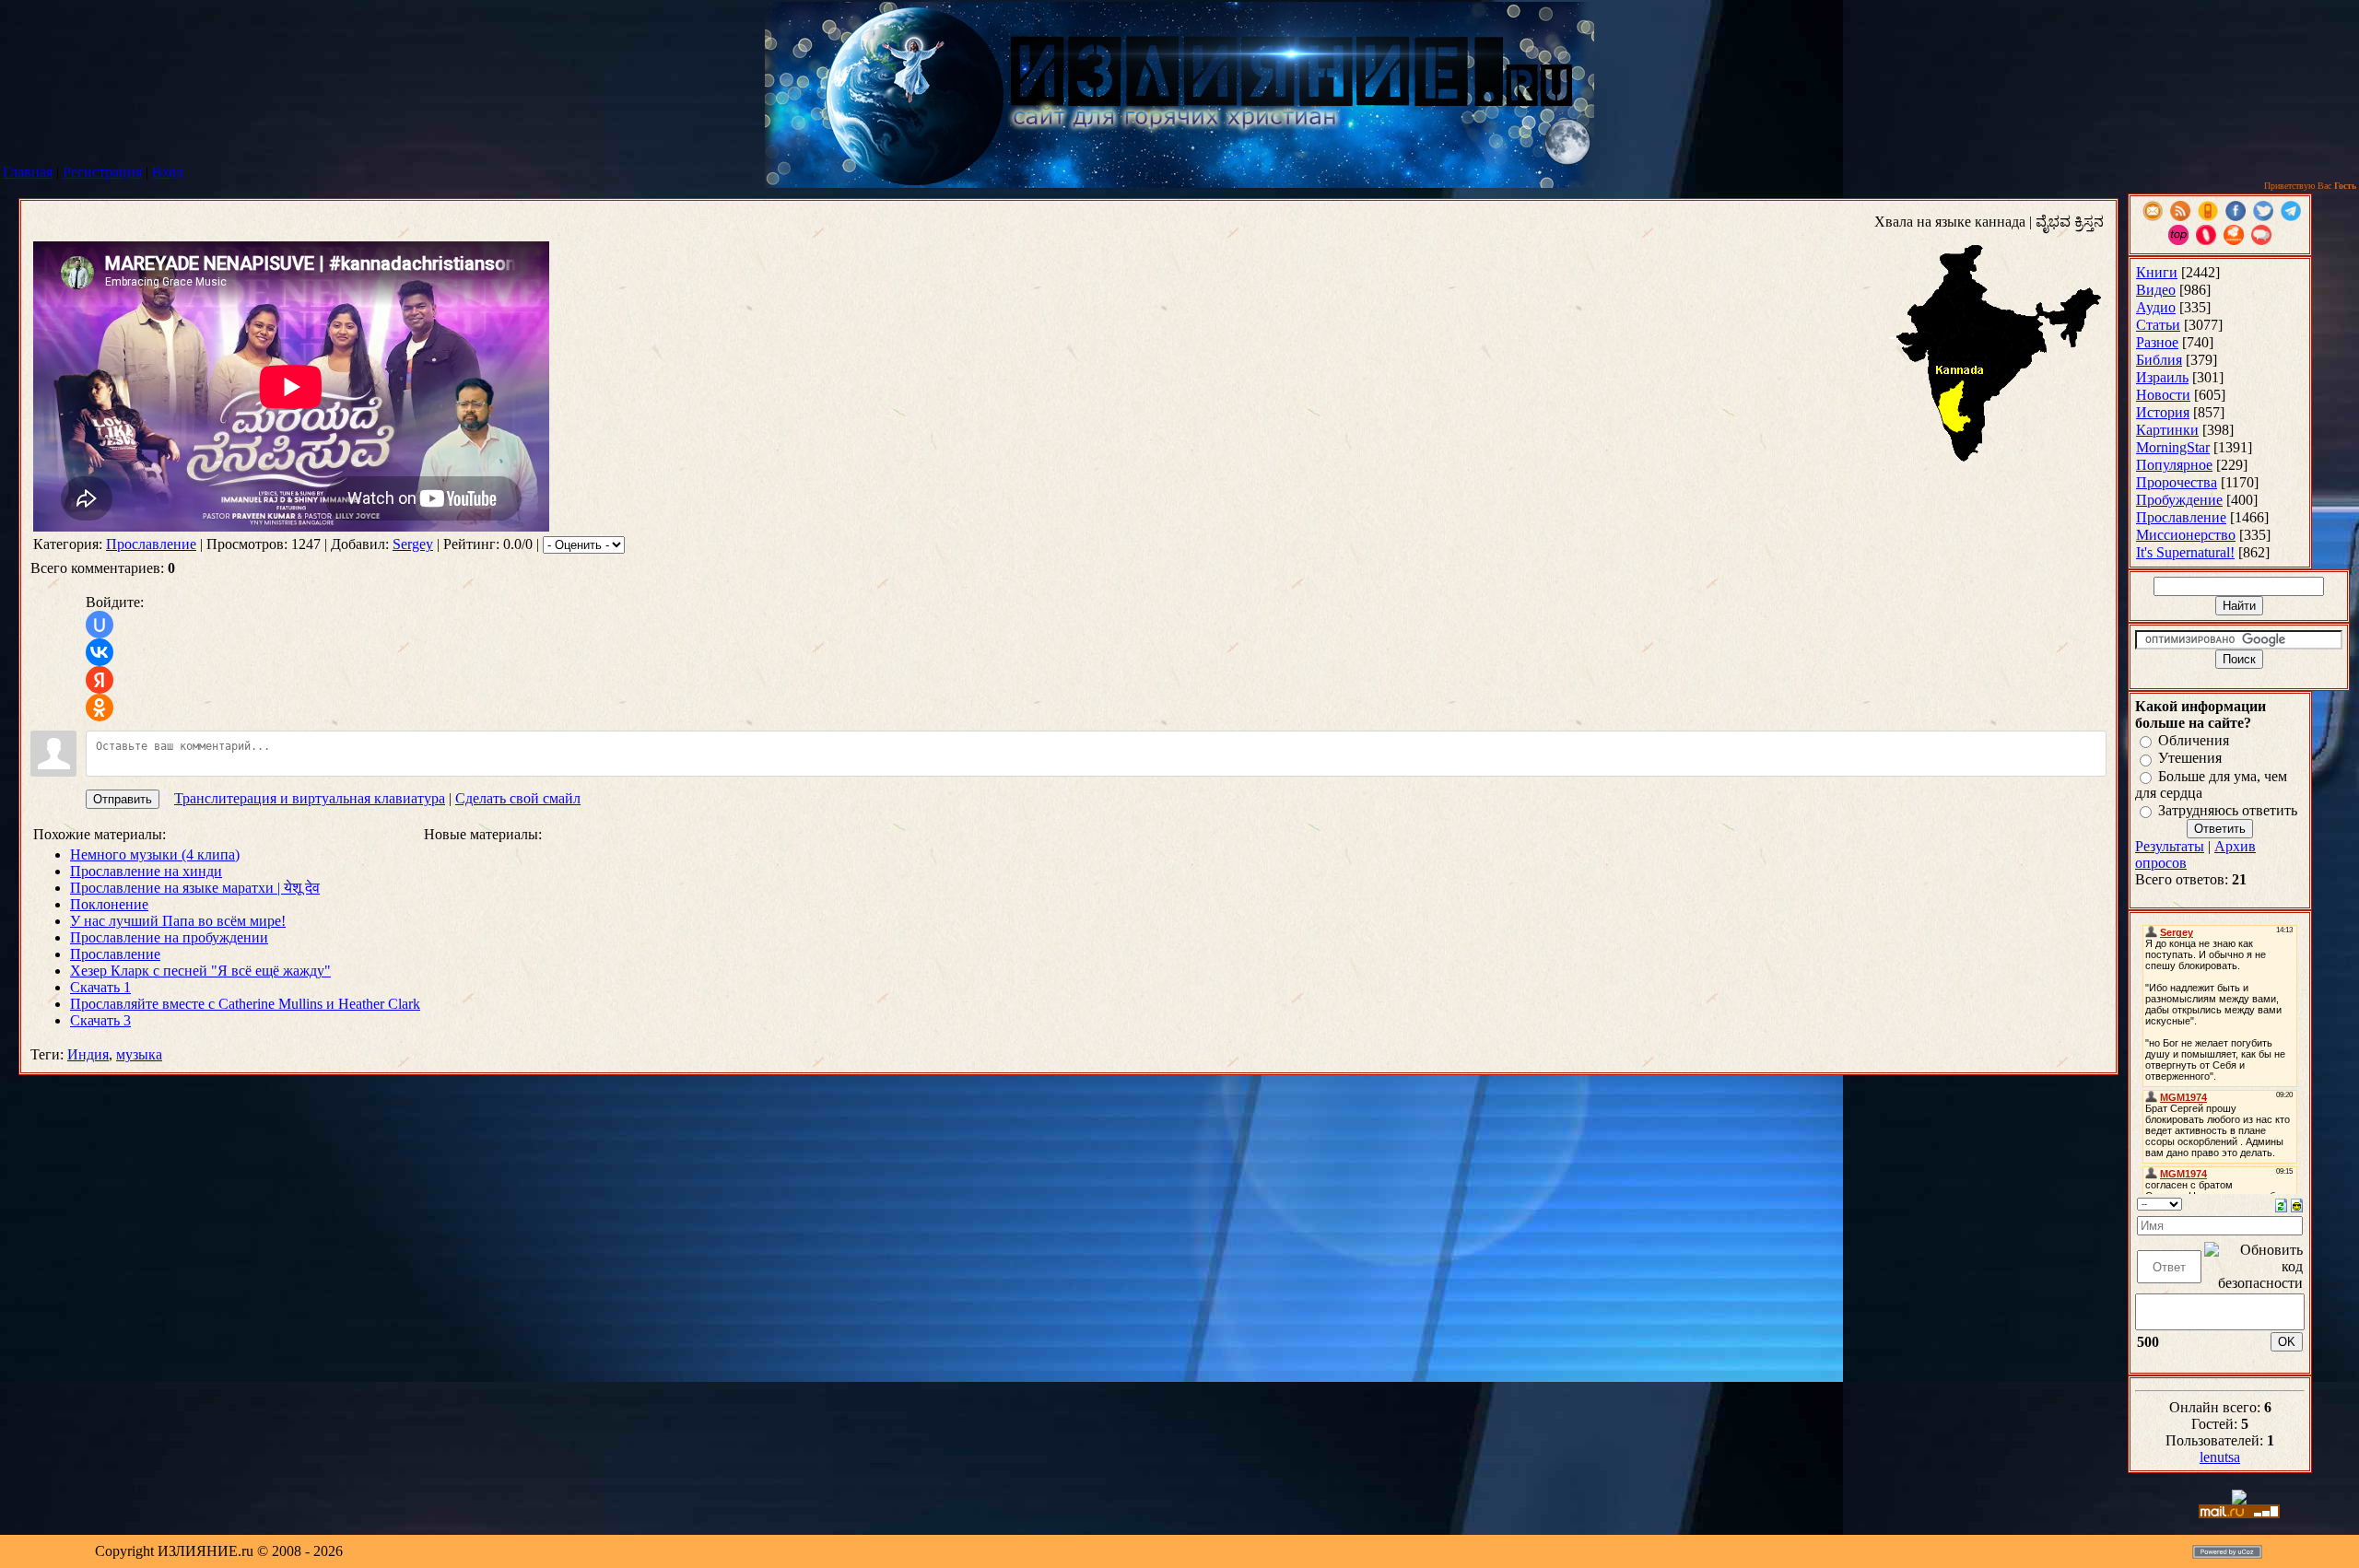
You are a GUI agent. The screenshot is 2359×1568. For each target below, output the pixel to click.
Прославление (151, 544)
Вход (168, 172)
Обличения (2194, 740)
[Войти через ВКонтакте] (100, 652)
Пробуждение (2179, 500)
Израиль (2162, 377)
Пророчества (2177, 482)
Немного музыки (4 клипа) (155, 854)
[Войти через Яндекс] (100, 680)
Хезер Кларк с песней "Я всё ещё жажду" (200, 971)
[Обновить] (2281, 1204)
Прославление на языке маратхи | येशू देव (195, 888)
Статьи (2158, 325)
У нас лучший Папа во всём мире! (178, 921)
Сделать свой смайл (518, 798)
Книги (2157, 272)
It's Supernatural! (2185, 552)
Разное (2157, 342)
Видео (2156, 290)
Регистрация (102, 172)
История (2163, 412)
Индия (88, 1054)
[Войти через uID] (100, 625)
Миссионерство (2186, 535)
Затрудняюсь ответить (2228, 810)
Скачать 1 (100, 987)
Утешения (2190, 759)
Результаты (2170, 846)
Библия (2159, 360)
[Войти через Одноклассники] (100, 708)
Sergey (413, 544)
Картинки (2167, 430)
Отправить (123, 799)
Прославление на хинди (146, 871)
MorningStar (2173, 447)
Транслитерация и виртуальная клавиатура (310, 798)
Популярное (2174, 465)
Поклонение (109, 904)
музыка (139, 1054)
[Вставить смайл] (2297, 1204)
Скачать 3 (100, 1020)
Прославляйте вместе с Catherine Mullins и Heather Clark (245, 1004)
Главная (28, 172)
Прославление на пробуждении (169, 937)
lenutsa (2220, 1457)
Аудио (2156, 307)
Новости (2163, 395)
